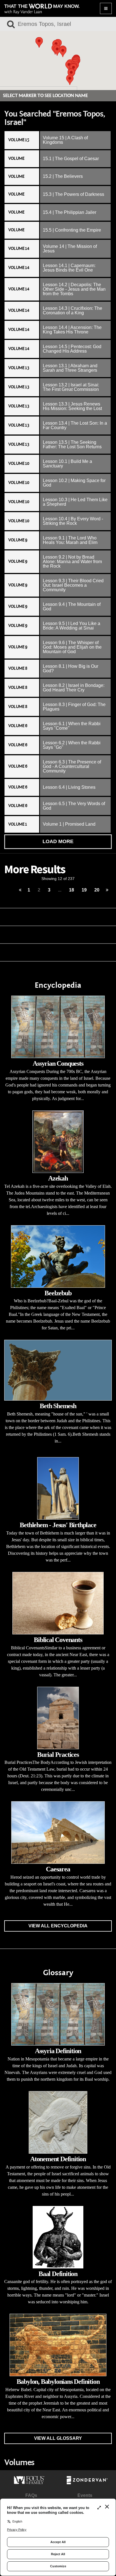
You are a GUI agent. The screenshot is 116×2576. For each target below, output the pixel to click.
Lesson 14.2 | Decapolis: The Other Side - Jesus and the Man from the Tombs (74, 289)
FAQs (31, 2495)
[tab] (58, 140)
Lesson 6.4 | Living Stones (69, 787)
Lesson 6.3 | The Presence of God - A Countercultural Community (72, 766)
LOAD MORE (58, 841)
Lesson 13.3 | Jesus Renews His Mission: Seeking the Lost (72, 406)
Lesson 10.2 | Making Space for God (74, 483)
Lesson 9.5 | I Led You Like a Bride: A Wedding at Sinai (72, 626)
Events (85, 2495)
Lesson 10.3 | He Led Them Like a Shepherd (75, 502)
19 (84, 890)
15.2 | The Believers (63, 176)
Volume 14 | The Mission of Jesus (70, 249)
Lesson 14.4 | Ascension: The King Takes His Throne (72, 330)
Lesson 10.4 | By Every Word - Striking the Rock (73, 521)
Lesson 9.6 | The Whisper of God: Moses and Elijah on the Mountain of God (72, 647)
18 (72, 890)
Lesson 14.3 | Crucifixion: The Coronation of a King (72, 311)
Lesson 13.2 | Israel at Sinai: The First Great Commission (71, 387)
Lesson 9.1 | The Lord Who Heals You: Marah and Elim (70, 540)
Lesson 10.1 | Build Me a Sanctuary (67, 464)
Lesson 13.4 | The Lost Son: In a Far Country (75, 425)
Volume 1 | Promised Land (69, 824)
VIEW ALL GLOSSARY (58, 2438)
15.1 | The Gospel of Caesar (71, 159)
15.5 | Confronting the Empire (72, 230)
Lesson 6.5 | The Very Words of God (74, 806)
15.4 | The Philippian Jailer (70, 212)
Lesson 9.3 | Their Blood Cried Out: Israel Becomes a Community (73, 585)
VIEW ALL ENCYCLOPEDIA (58, 1926)
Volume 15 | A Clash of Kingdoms (65, 140)
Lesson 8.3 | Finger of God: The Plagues (74, 707)
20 (97, 890)
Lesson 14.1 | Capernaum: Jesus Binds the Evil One (69, 268)
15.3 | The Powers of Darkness (73, 194)
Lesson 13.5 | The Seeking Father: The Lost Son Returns (72, 444)
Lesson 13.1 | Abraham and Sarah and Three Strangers (70, 368)
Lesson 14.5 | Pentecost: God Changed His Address (72, 349)
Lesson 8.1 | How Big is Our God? (71, 668)
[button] (39, 42)
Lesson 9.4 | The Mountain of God (72, 607)
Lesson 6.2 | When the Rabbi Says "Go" (72, 745)
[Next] (107, 890)
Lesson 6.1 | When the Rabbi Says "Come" (72, 726)
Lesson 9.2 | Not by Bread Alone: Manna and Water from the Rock (72, 562)
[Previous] (20, 890)
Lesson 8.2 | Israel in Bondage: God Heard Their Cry (74, 688)
